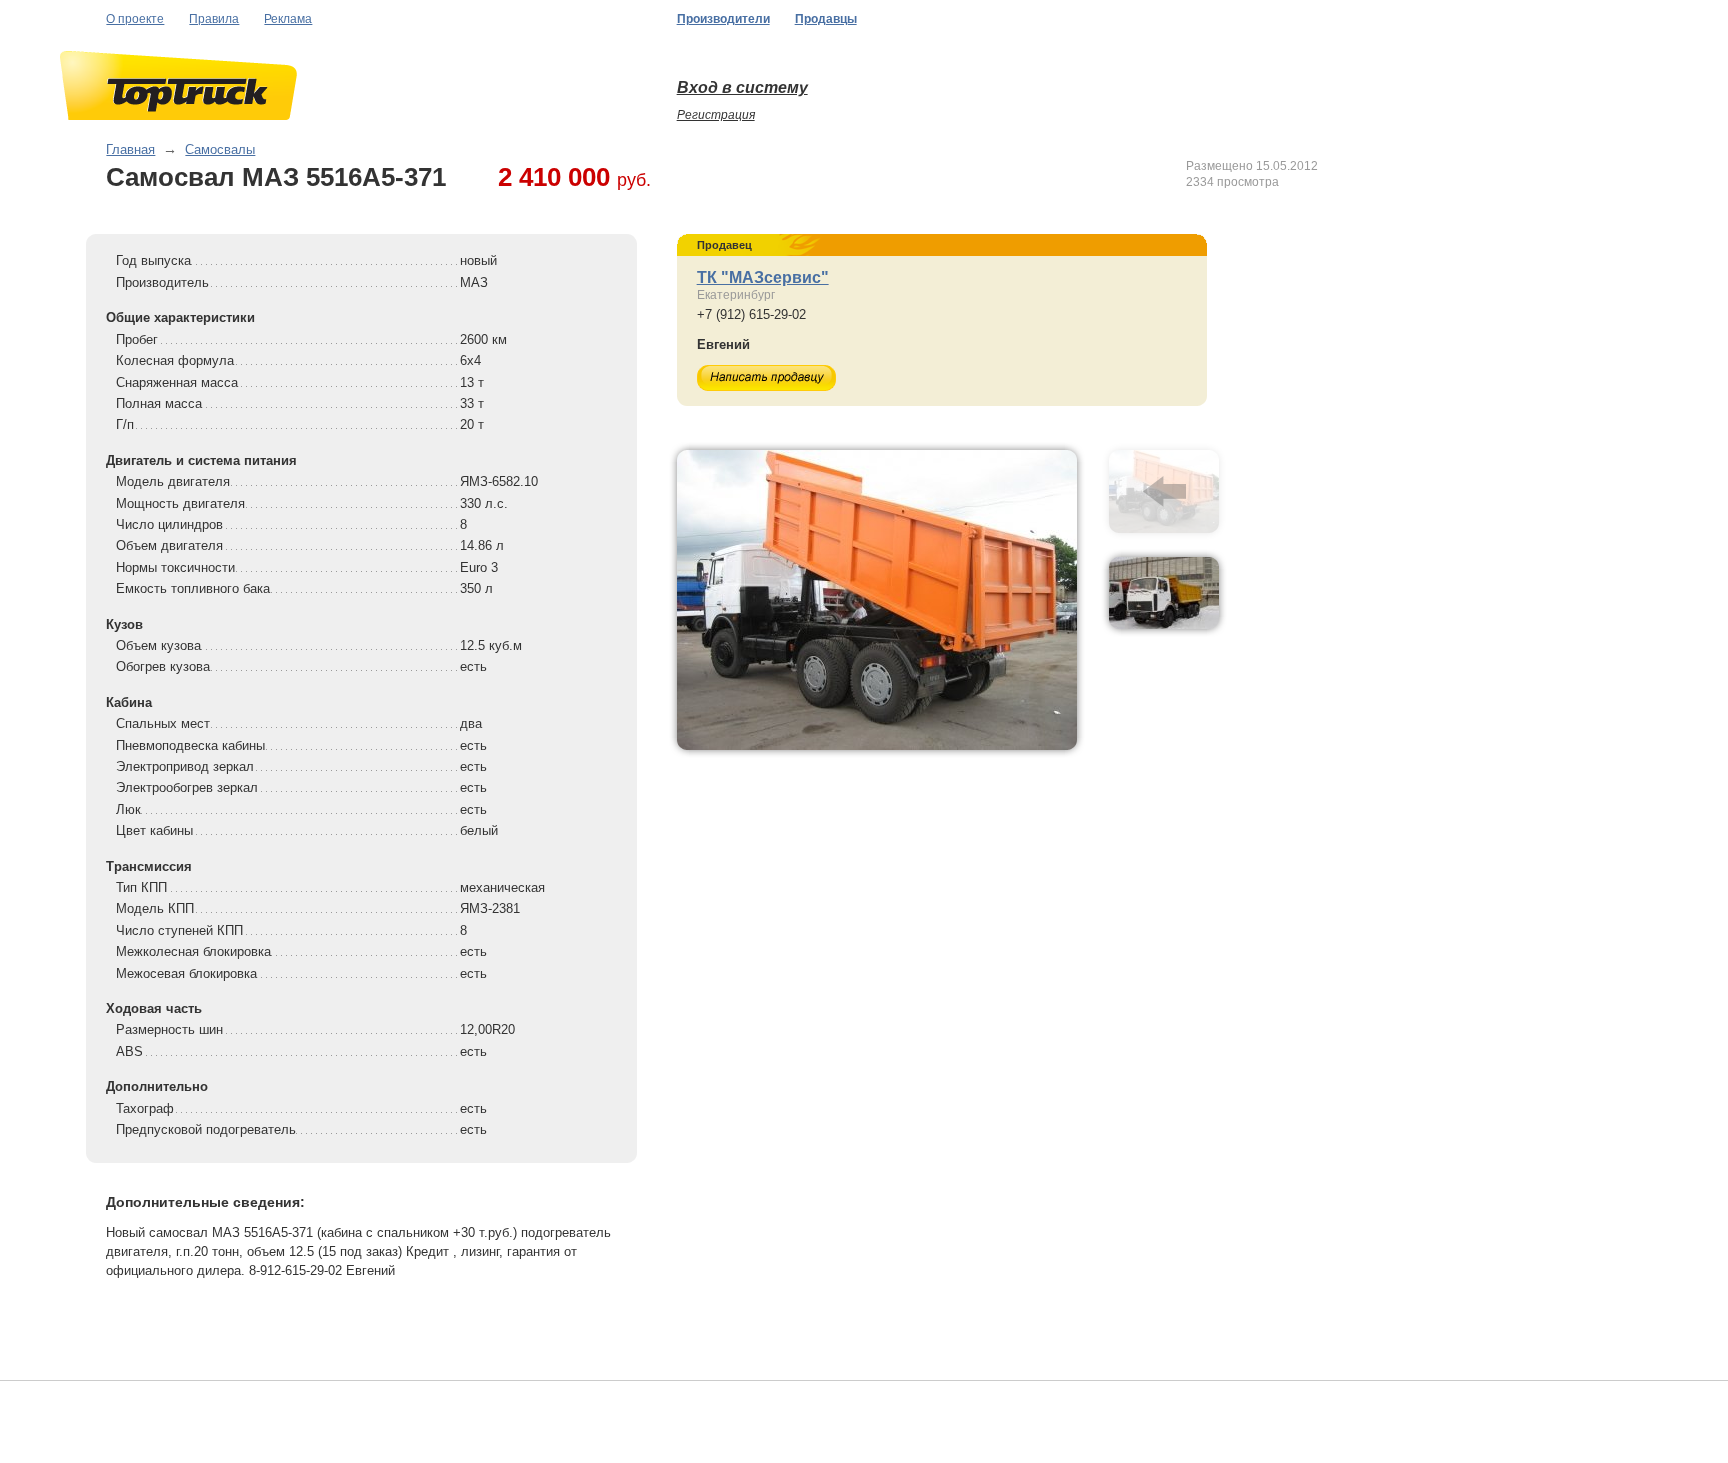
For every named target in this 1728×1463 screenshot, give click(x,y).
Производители (723, 19)
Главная (130, 149)
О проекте (135, 19)
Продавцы (826, 19)
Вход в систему (742, 87)
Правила (214, 19)
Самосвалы (220, 149)
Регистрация (716, 115)
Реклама (288, 19)
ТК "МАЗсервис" (763, 277)
